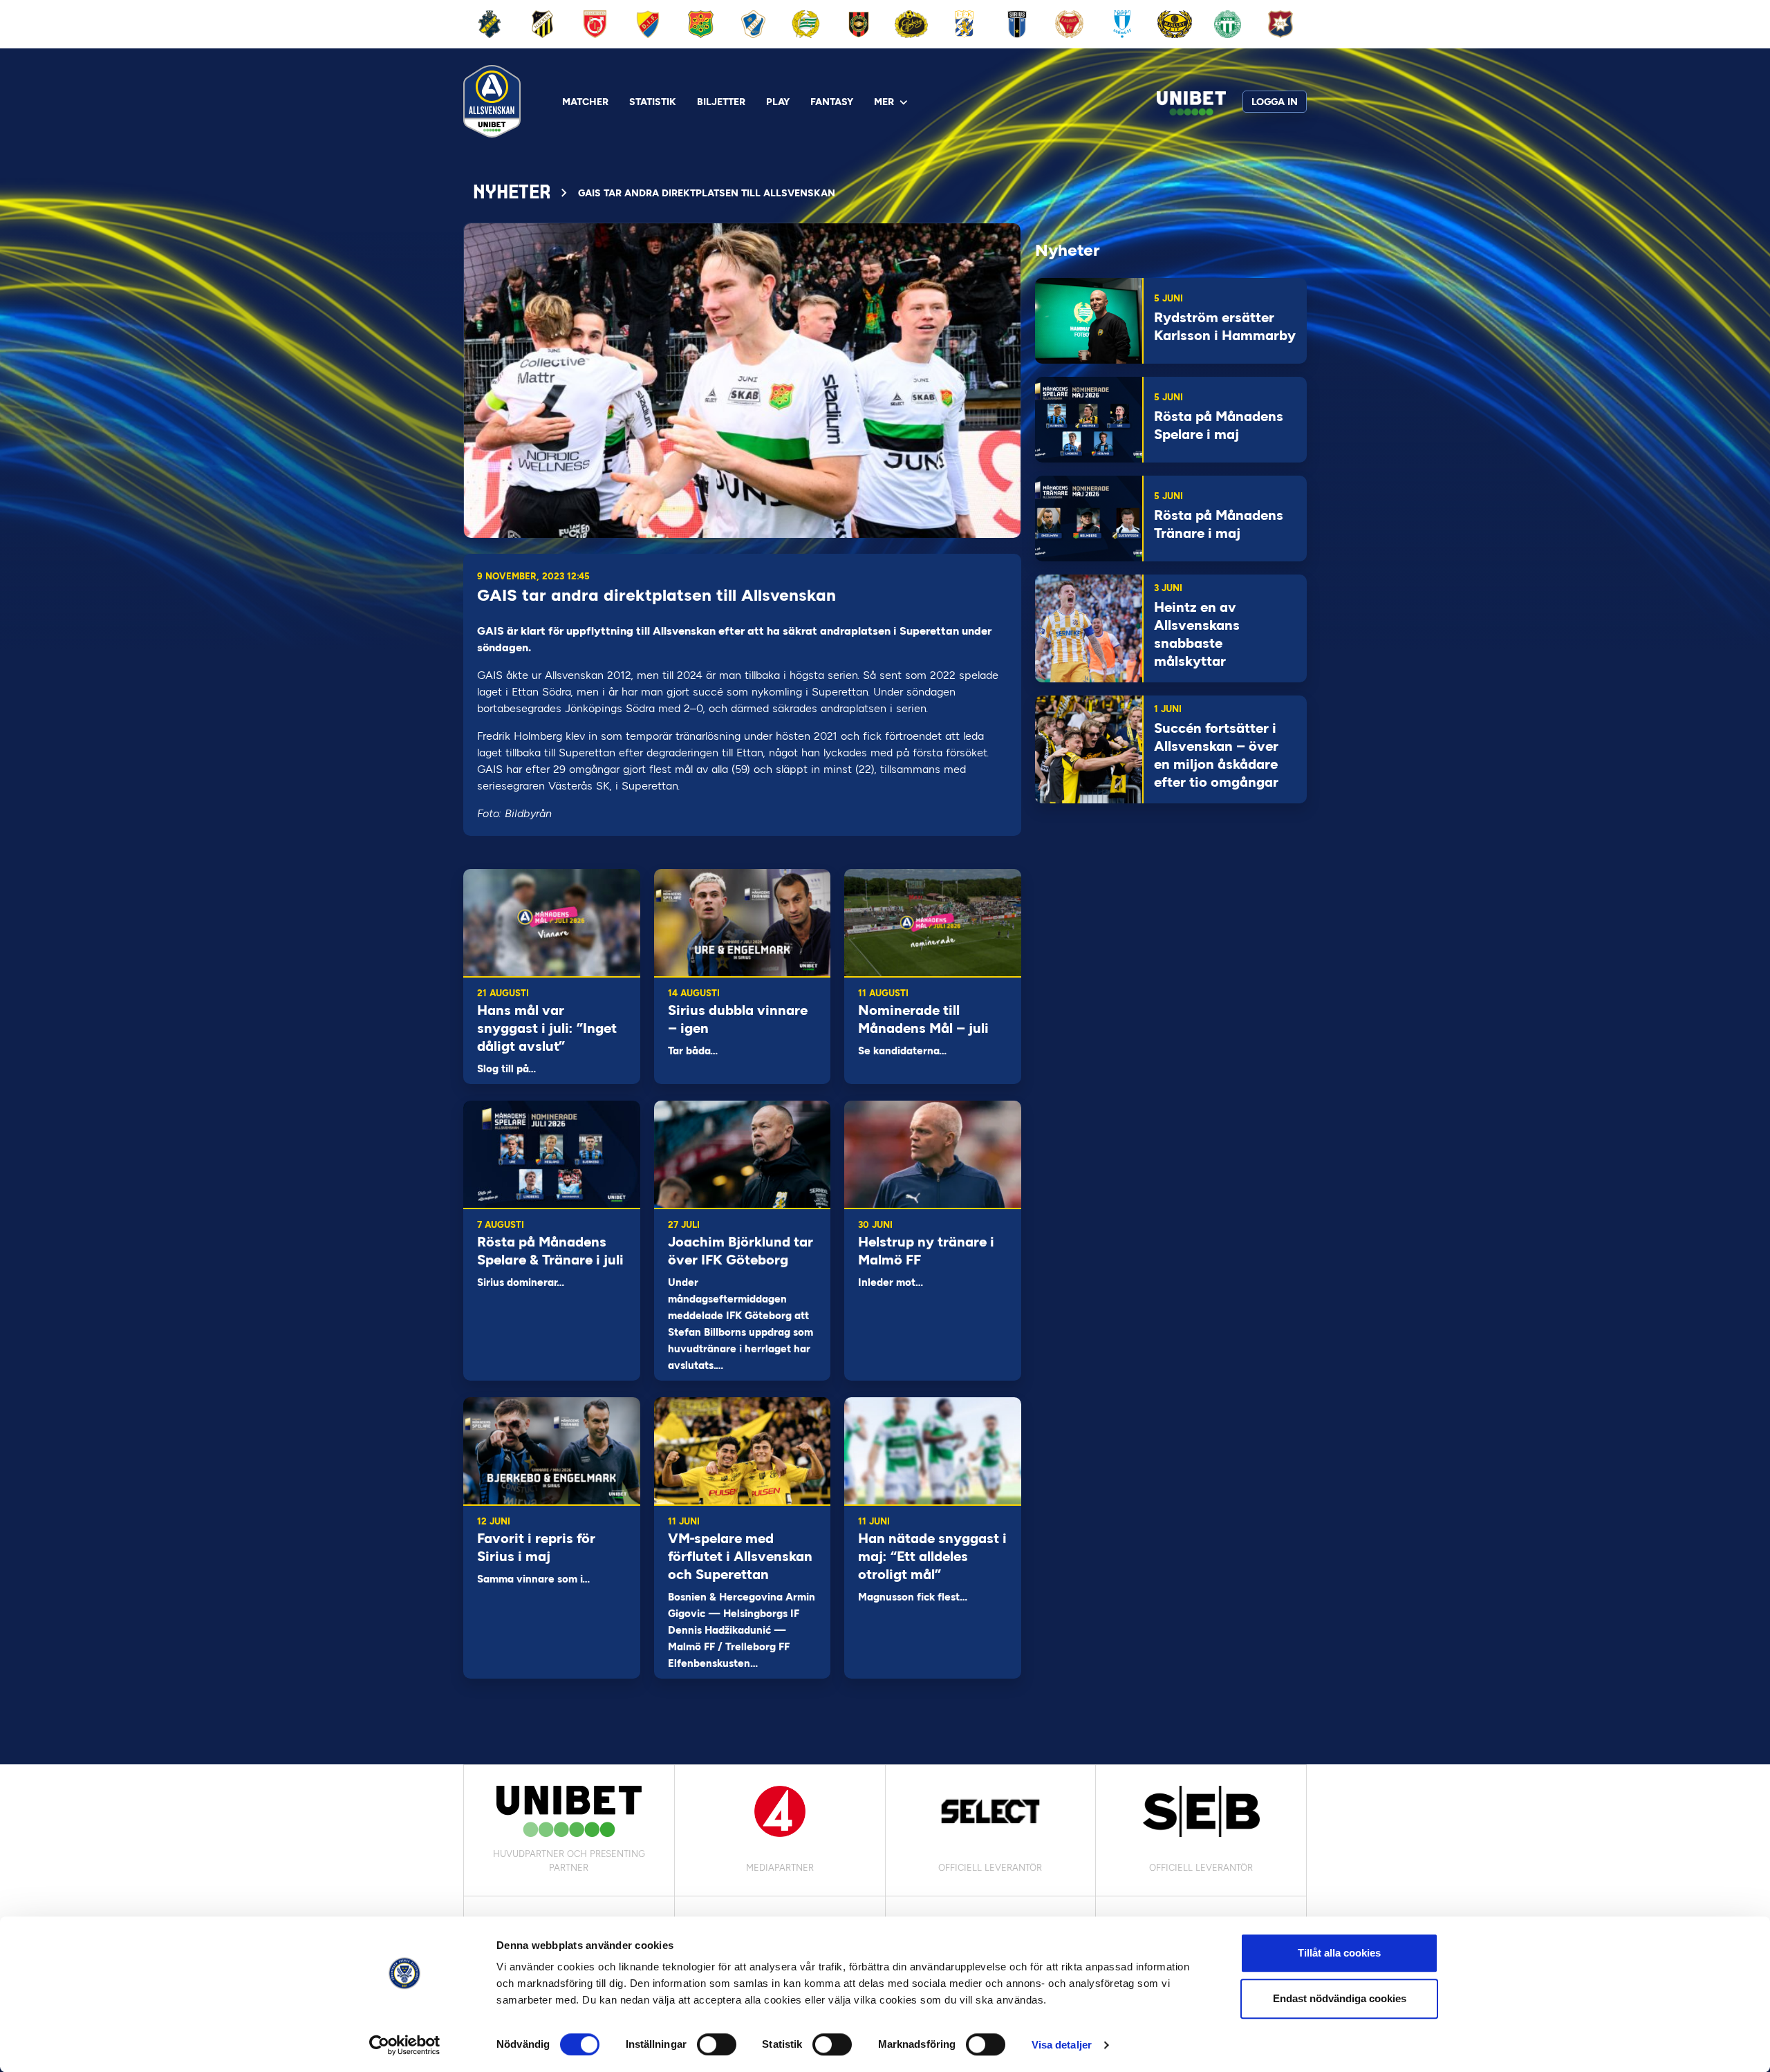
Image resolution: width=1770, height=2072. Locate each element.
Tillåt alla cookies (1339, 1953)
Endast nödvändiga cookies (1340, 1998)
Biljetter (721, 102)
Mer (884, 102)
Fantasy (832, 102)
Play (778, 102)
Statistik (653, 102)
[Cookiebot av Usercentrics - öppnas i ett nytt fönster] (405, 2045)
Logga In (1275, 102)
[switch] (717, 2044)
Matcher (585, 102)
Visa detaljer (1062, 2045)
